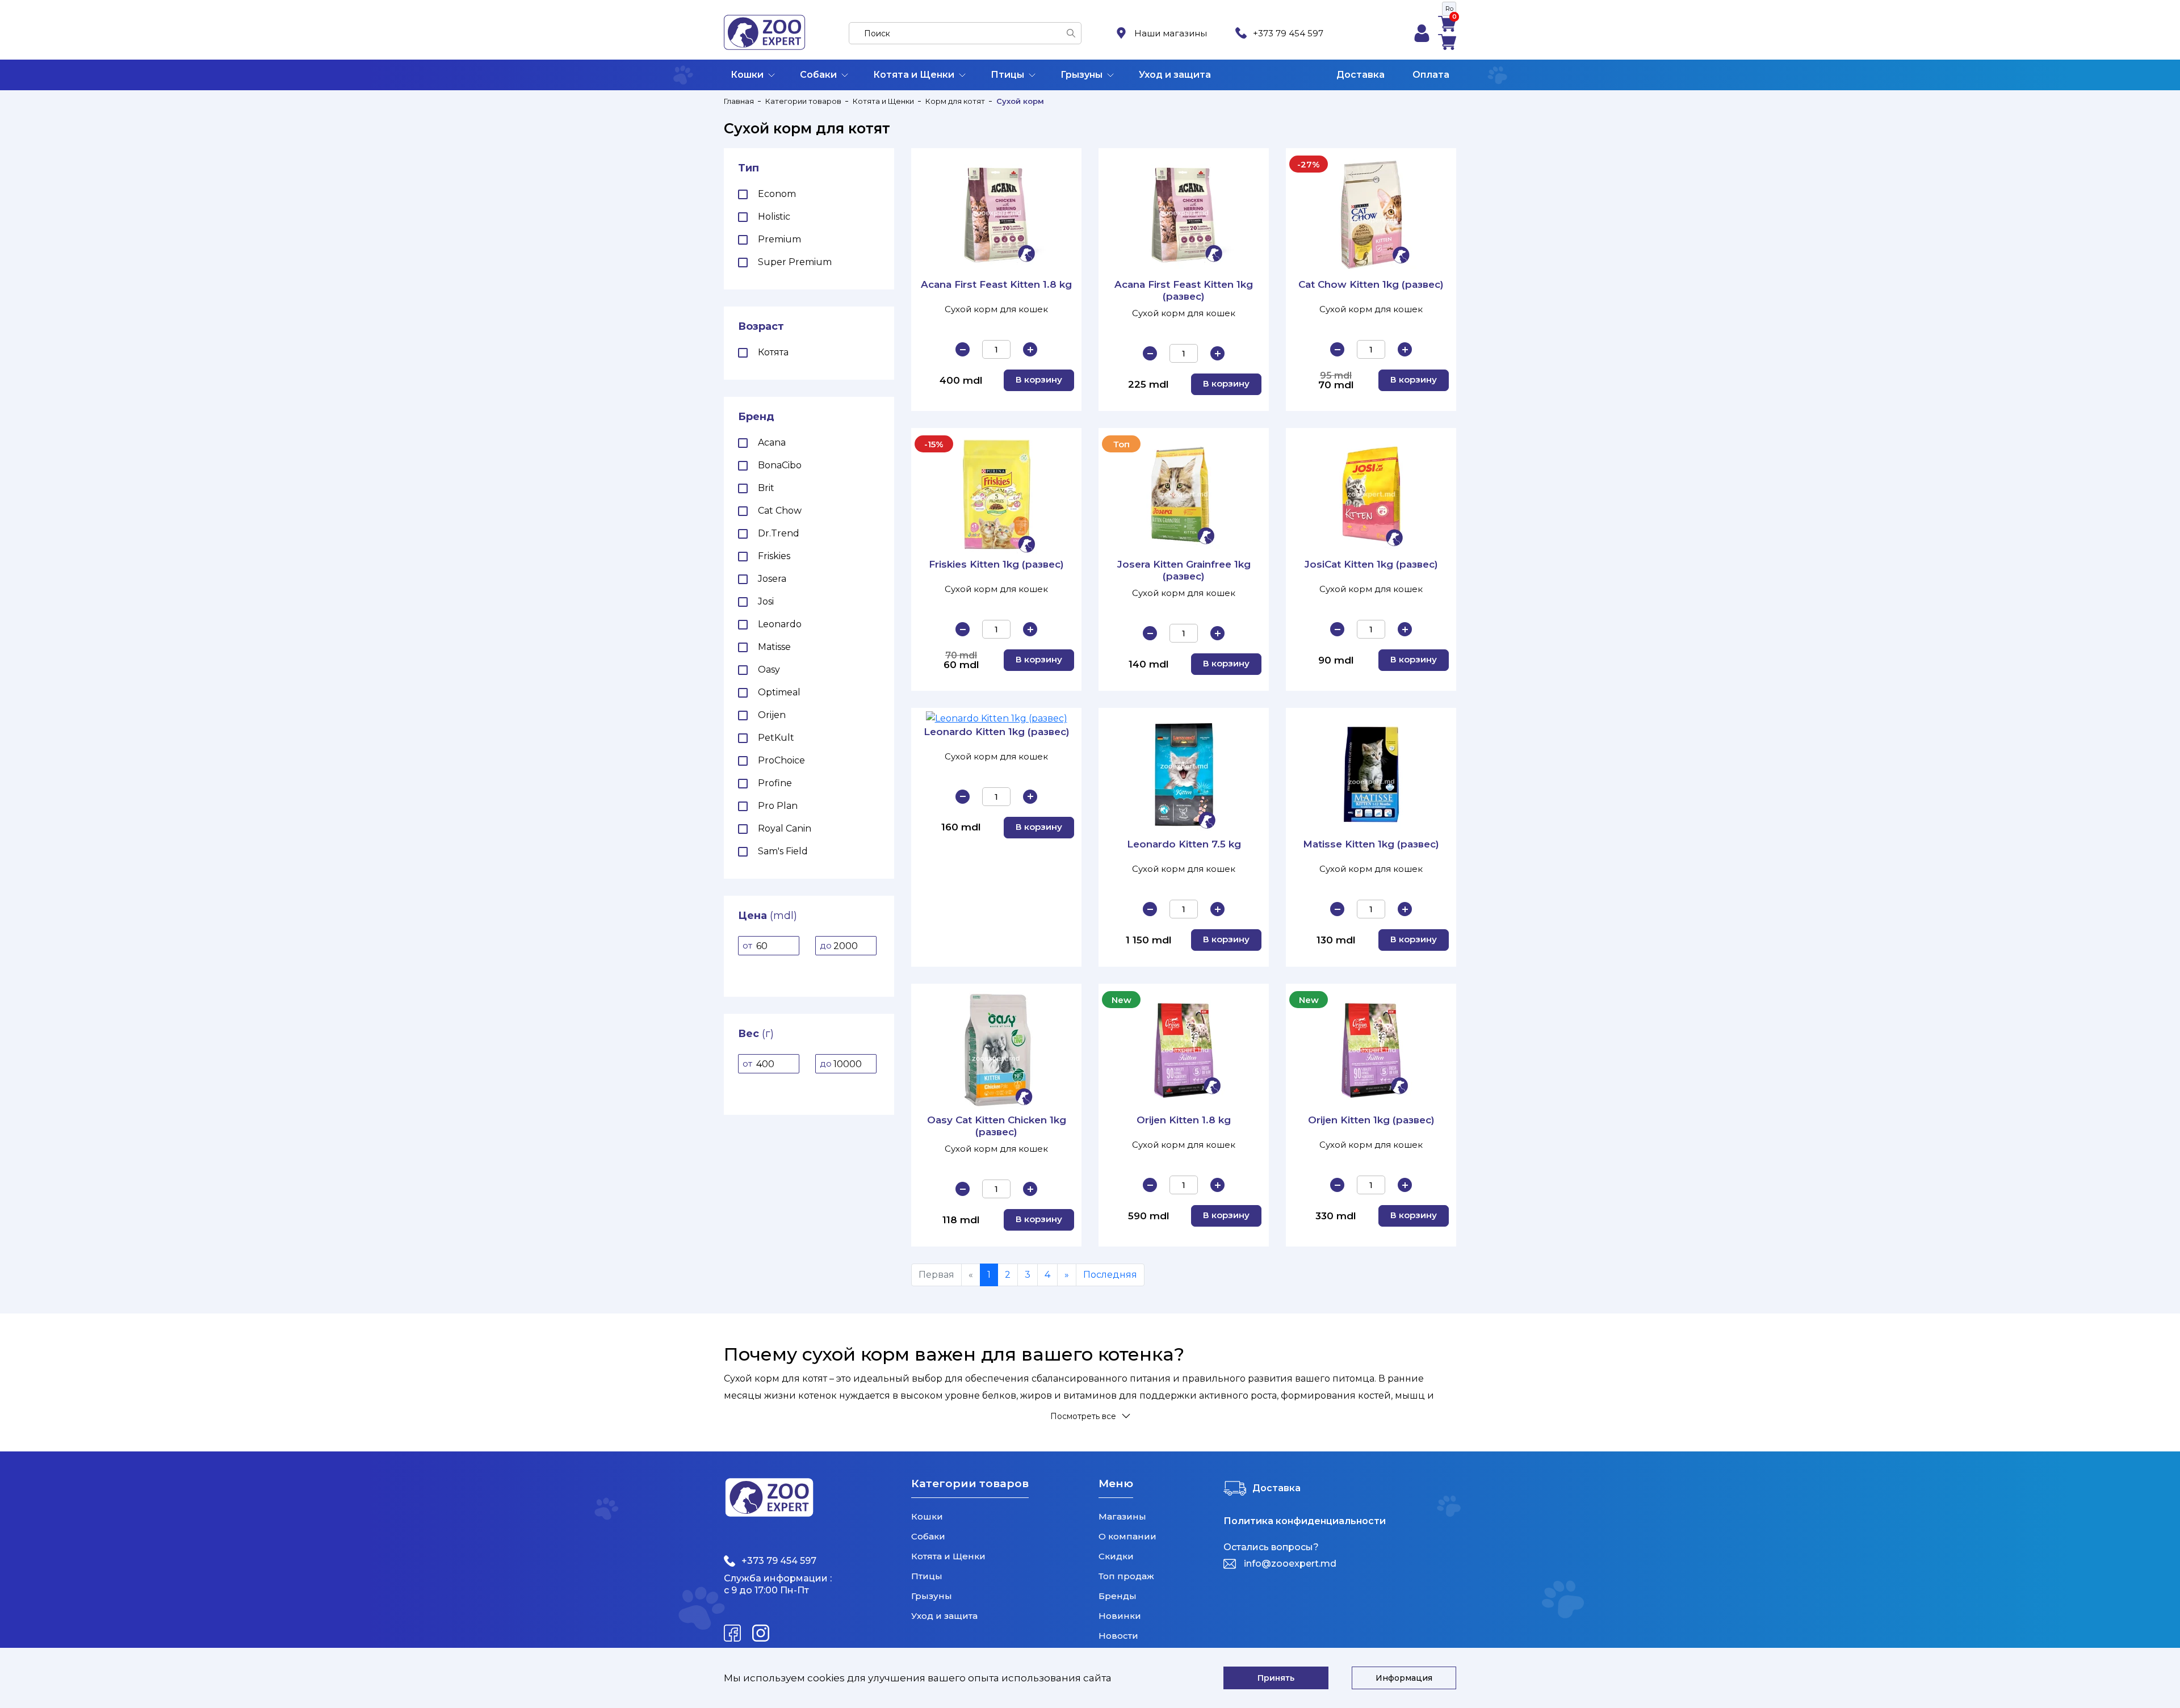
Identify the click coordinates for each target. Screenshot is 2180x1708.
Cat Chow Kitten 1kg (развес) (1371, 284)
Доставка (1361, 75)
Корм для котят (955, 101)
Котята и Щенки (914, 75)
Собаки (818, 75)
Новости (1118, 1636)
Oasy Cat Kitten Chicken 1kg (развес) (997, 1126)
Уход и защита (1175, 75)
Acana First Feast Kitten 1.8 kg (996, 284)
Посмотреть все (1083, 1416)
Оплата (1431, 75)
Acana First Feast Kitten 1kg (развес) (1184, 290)
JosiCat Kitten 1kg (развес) (1371, 564)
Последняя (1110, 1275)
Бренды (1118, 1596)
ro (1449, 9)
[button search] (1071, 33)
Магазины (1122, 1516)
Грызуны (1081, 75)
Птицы (1007, 75)
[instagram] (761, 1633)
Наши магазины (1171, 33)
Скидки (1116, 1556)
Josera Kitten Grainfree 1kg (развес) (1184, 570)
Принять (1276, 1678)
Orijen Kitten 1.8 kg (1184, 1120)
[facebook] (732, 1633)
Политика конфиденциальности (1305, 1521)
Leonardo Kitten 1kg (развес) (997, 732)
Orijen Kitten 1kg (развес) (1371, 1120)
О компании (1127, 1536)
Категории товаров (803, 101)
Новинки (1120, 1616)
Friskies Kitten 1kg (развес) (996, 564)
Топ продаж (1126, 1576)
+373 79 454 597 (1288, 33)
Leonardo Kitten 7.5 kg (1184, 844)
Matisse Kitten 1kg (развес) (1371, 844)
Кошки (747, 75)
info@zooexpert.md (1290, 1564)
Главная (739, 101)
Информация (1404, 1678)
